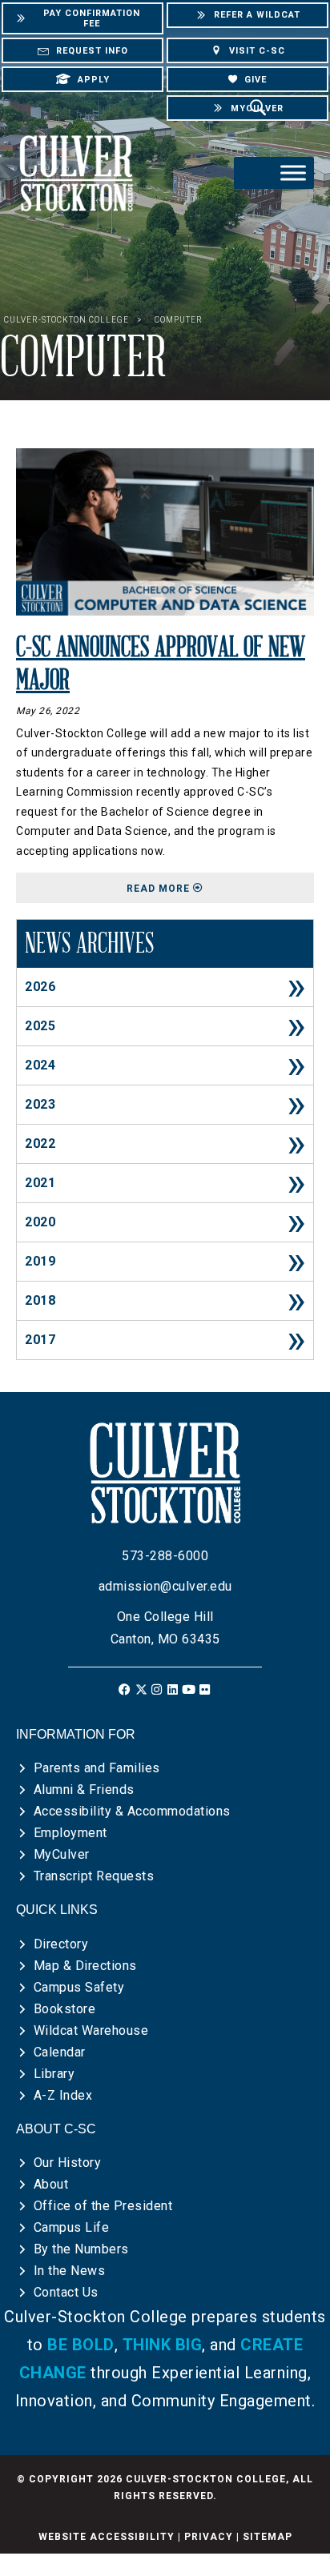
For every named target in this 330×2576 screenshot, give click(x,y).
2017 (40, 1340)
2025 (40, 1026)
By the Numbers (81, 2249)
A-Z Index (63, 2095)
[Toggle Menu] (293, 173)
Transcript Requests (94, 1876)
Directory (61, 1944)
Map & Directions (85, 1966)
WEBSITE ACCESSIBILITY (107, 2537)
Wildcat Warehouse (91, 2030)
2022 (40, 1144)
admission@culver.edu (165, 1586)
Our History (68, 2163)
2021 (40, 1183)
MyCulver (62, 1854)
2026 (40, 987)
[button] (125, 1689)
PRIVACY (209, 2537)
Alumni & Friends (84, 1790)
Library (54, 2074)
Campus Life (72, 2227)
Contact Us (66, 2292)
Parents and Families (97, 1768)
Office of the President (103, 2206)
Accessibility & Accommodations (132, 1811)
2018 (40, 1300)
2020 (40, 1222)
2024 (40, 1065)
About (51, 2184)
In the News (70, 2271)
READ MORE (220, 888)
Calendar (60, 2052)
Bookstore (65, 2009)
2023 (40, 1104)
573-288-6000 (165, 1556)
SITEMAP (268, 2537)
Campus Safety (79, 1987)
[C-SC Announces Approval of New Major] (165, 531)
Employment (70, 1833)
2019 (40, 1261)
